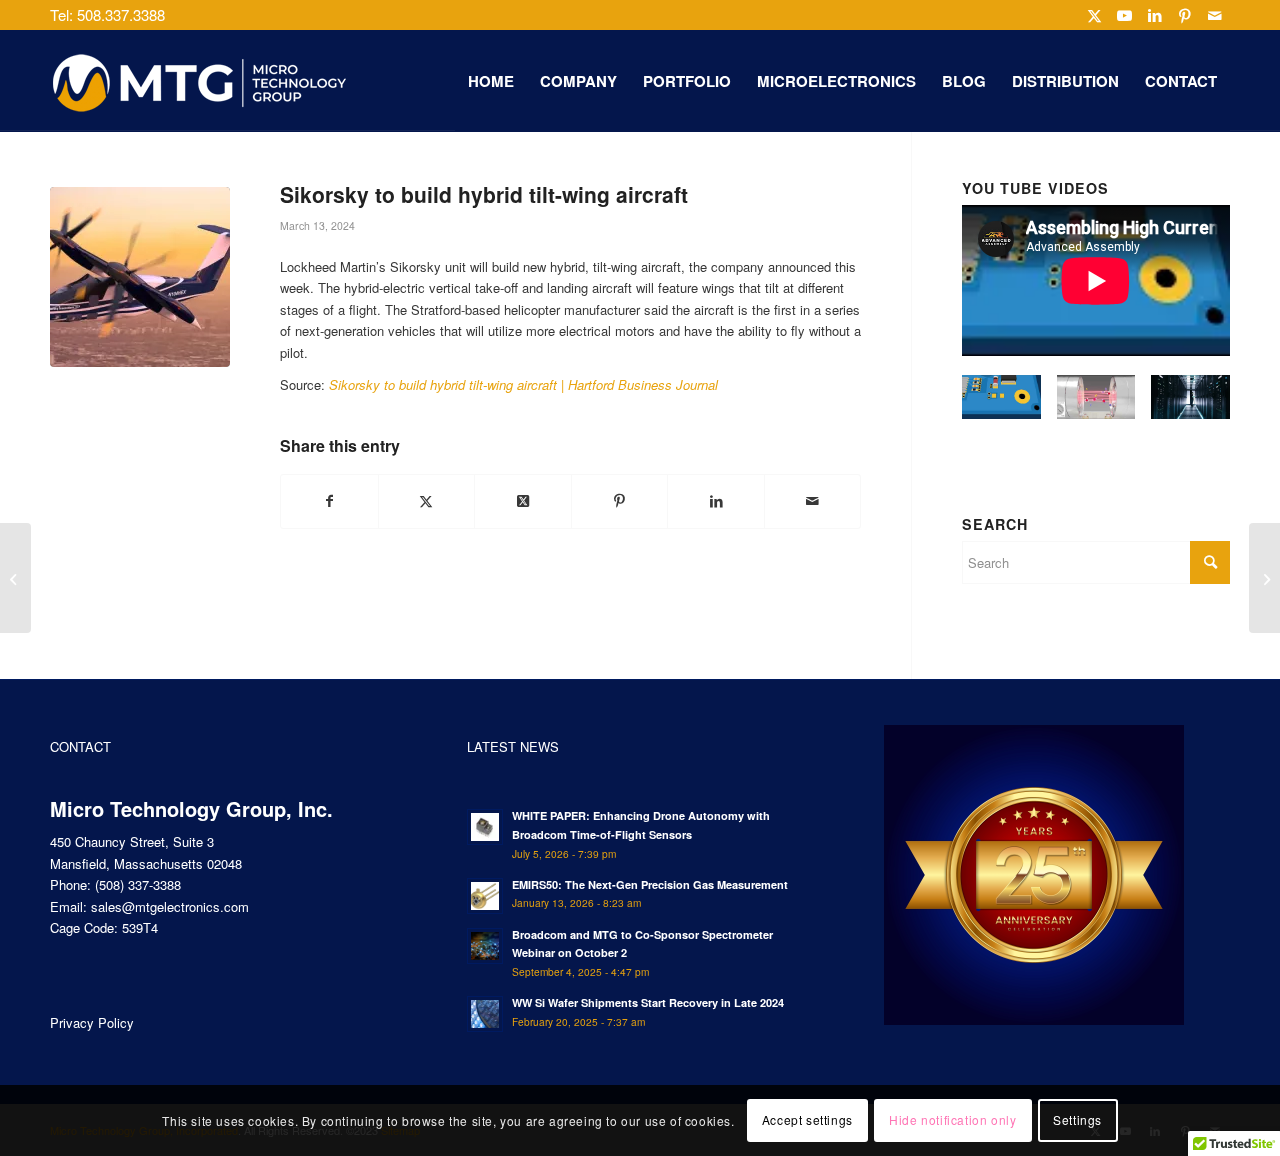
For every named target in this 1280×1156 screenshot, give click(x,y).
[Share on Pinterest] (620, 501)
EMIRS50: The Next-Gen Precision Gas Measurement (650, 884)
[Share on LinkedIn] (716, 501)
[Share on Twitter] (427, 501)
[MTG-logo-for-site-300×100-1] (200, 81)
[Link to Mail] (1215, 15)
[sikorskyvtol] (140, 277)
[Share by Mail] (813, 501)
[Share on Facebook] (329, 501)
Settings (1077, 1120)
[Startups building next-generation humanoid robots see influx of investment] (1264, 578)
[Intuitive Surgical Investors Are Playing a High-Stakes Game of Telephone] (15, 578)
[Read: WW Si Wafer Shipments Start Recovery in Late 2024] (485, 1014)
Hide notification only (952, 1120)
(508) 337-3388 (138, 884)
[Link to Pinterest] (1184, 15)
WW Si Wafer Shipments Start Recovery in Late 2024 (648, 1002)
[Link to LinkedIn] (1154, 15)
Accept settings (807, 1120)
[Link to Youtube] (1124, 15)
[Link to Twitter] (1094, 15)
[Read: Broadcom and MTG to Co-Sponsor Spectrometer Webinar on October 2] (485, 946)
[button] (1001, 406)
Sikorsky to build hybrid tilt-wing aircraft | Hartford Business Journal (523, 384)
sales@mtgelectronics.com (170, 906)
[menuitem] (491, 81)
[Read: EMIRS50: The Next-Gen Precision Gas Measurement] (485, 896)
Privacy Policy (92, 1022)
